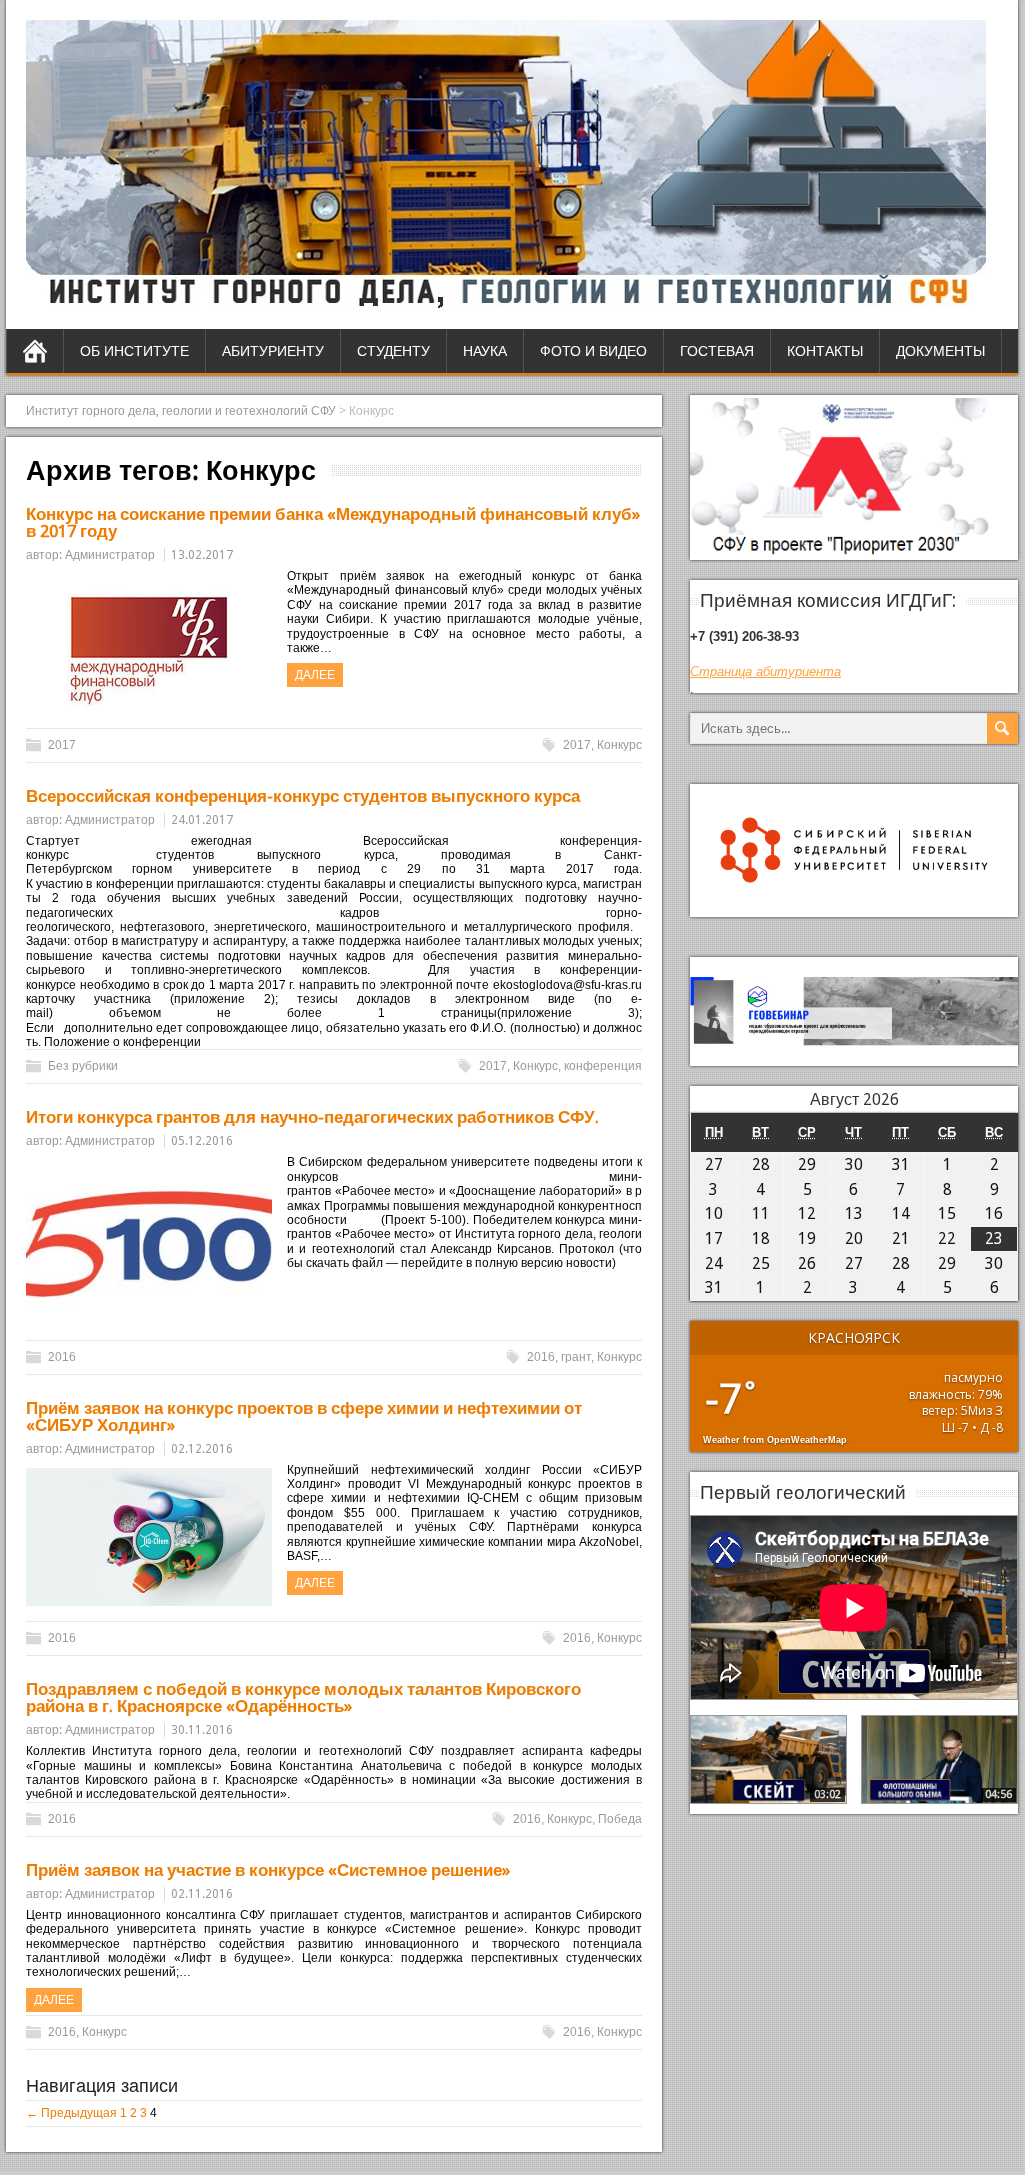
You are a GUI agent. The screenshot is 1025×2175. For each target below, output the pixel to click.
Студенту (393, 351)
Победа (620, 1819)
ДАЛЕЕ (315, 675)
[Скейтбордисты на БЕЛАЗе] (768, 1759)
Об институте (134, 351)
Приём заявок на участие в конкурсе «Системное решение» (268, 1870)
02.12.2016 (202, 1449)
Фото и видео (593, 351)
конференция (603, 1066)
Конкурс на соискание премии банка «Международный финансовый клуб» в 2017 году (333, 522)
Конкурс (619, 745)
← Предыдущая (71, 2113)
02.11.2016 (202, 1894)
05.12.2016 (202, 1141)
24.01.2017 (202, 820)
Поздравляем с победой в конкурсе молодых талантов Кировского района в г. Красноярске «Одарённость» (303, 1697)
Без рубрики (83, 1066)
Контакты (825, 351)
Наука (485, 351)
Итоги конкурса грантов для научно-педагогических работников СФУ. (312, 1117)
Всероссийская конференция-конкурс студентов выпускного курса (303, 796)
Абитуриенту (273, 351)
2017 (62, 745)
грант (576, 1357)
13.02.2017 (202, 555)
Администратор (110, 555)
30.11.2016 (202, 1730)
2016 (62, 1357)
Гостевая (717, 351)
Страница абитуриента (765, 671)
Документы (940, 351)
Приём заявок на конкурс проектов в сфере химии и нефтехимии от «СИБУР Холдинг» (304, 1416)
